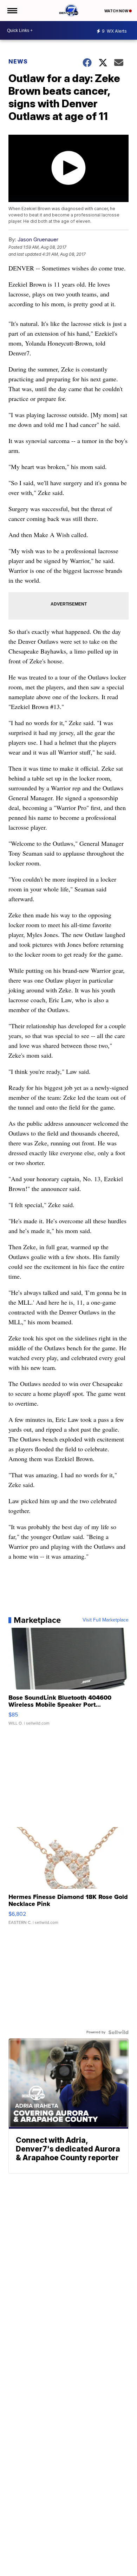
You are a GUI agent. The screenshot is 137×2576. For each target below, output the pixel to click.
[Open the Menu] (12, 11)
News (18, 61)
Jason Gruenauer (38, 239)
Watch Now (117, 11)
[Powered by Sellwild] (118, 2032)
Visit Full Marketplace (106, 1620)
